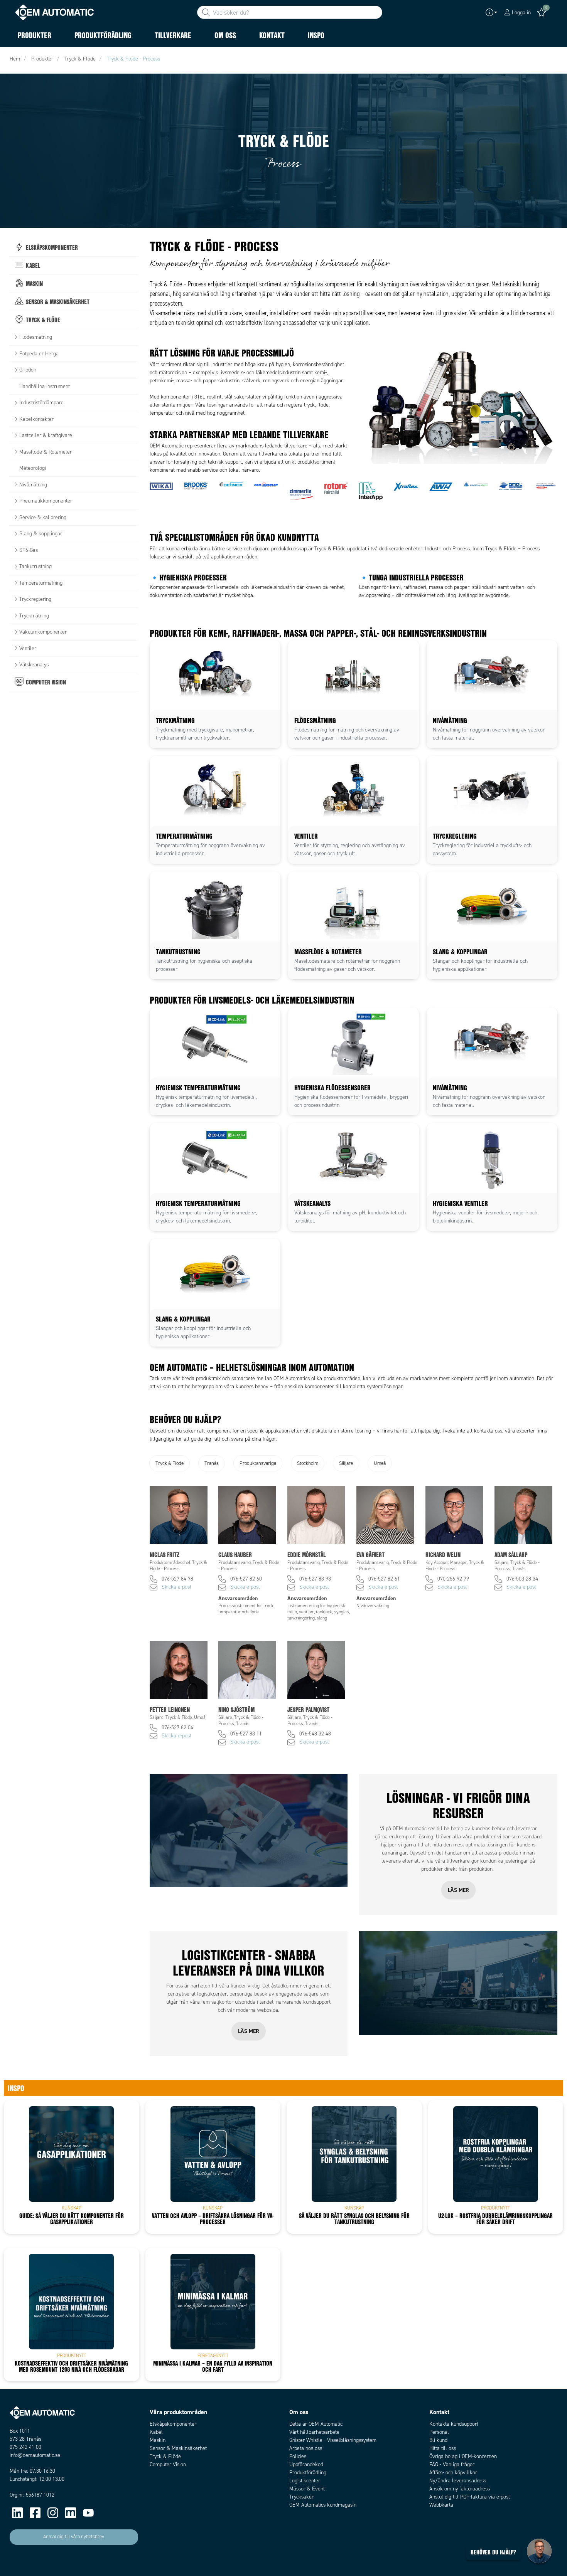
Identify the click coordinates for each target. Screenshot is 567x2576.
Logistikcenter (305, 2481)
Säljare (346, 1463)
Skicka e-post (176, 1587)
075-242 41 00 (25, 2447)
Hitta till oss (443, 2448)
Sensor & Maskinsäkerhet (178, 2448)
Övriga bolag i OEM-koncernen (463, 2456)
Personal (439, 2432)
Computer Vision (168, 2464)
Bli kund (438, 2440)
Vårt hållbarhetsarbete (314, 2432)
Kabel (156, 2432)
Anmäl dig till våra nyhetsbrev (74, 2537)
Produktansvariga (258, 1463)
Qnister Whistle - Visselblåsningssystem (333, 2440)
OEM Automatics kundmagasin (323, 2505)
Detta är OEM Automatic (316, 2424)
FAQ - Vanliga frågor (452, 2464)
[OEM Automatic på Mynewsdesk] (71, 2513)
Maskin (158, 2440)
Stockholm (308, 1463)
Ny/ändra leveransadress (458, 2481)
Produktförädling (308, 2473)
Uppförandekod (306, 2464)
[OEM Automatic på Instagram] (53, 2513)
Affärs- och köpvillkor (453, 2473)
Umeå (380, 1463)
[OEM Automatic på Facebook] (35, 2513)
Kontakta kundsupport (454, 2424)
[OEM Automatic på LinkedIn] (17, 2513)
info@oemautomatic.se (35, 2455)
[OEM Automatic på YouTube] (88, 2513)
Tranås (212, 1463)
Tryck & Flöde (170, 1463)
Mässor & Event (307, 2489)
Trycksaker (301, 2497)
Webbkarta (441, 2505)
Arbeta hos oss (306, 2448)
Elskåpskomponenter (173, 2424)
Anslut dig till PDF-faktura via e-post (470, 2497)
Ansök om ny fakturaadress (460, 2489)
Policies (298, 2456)
